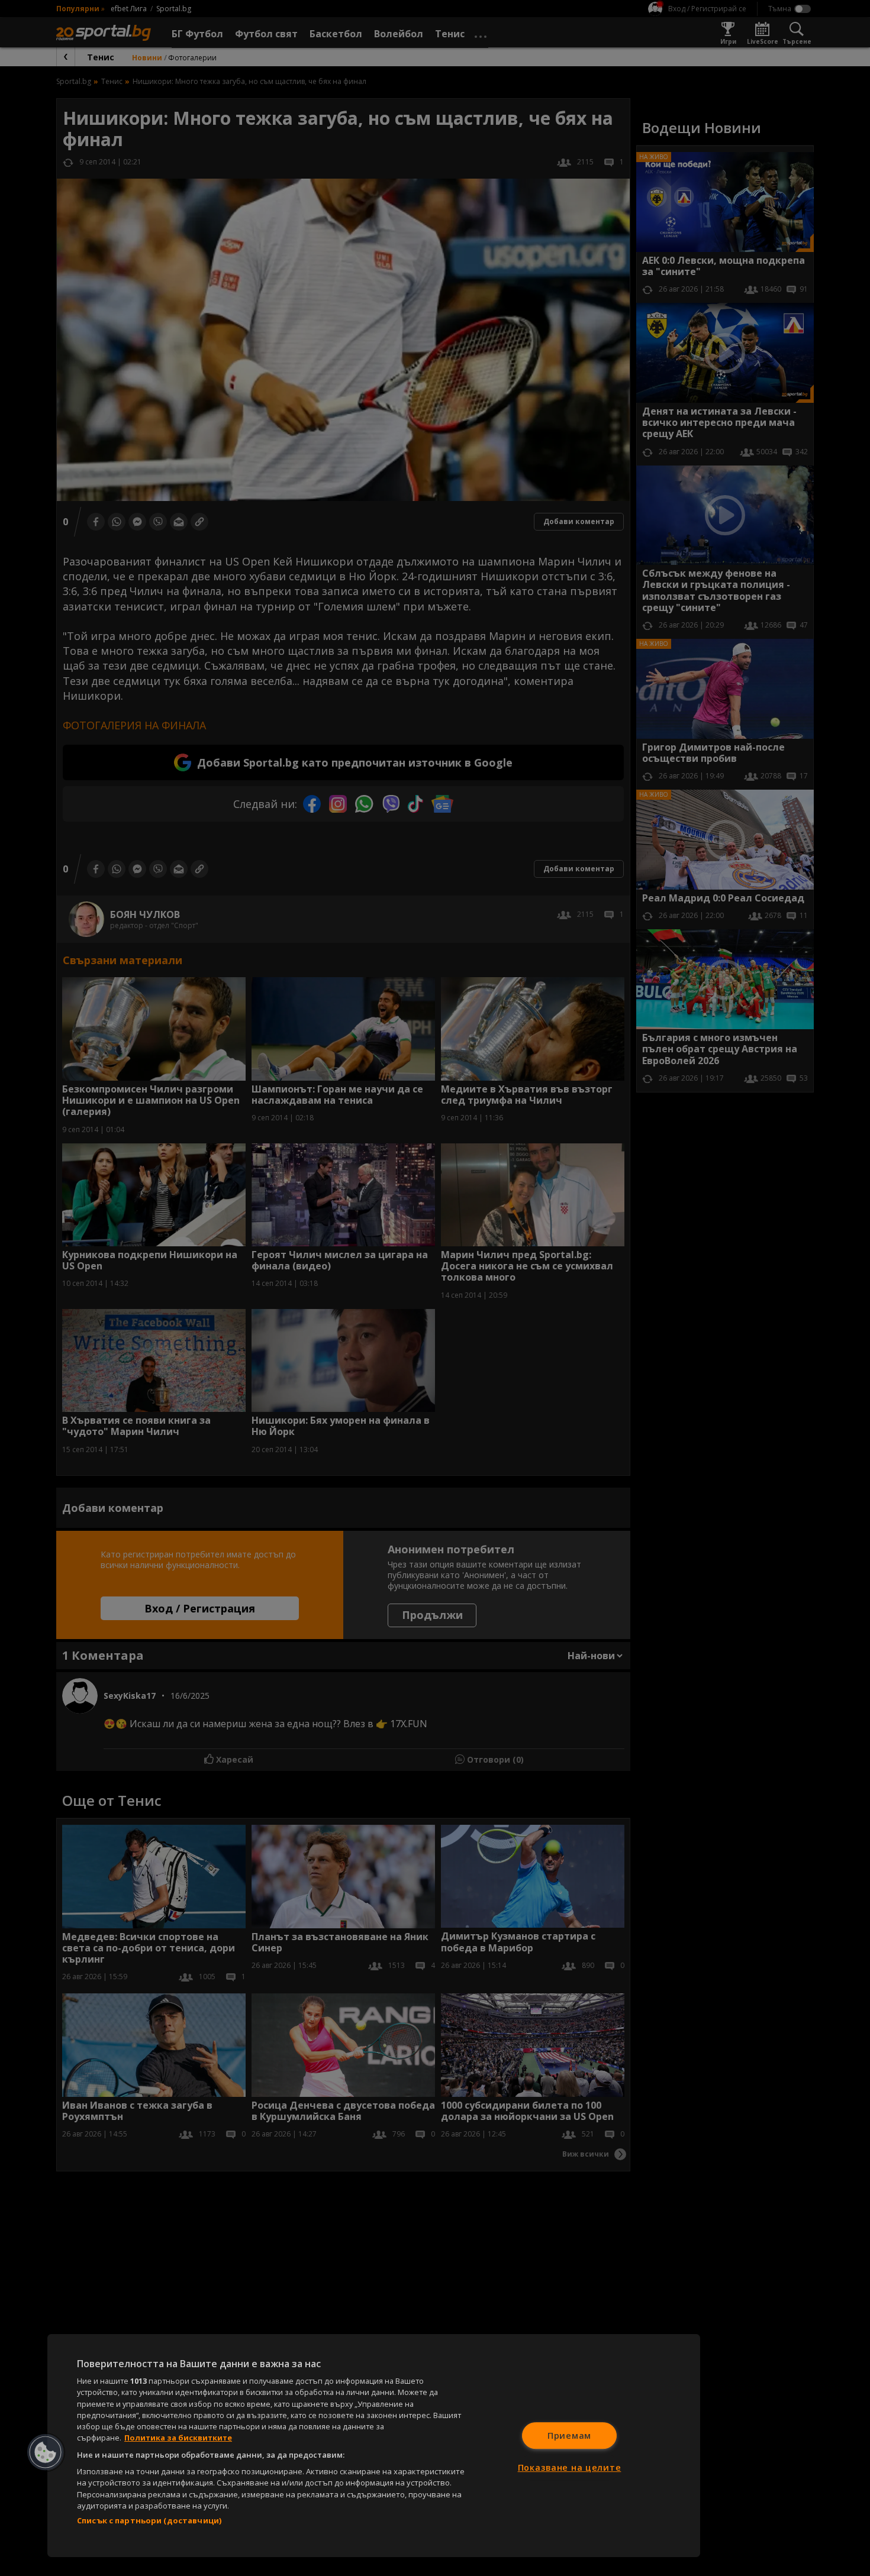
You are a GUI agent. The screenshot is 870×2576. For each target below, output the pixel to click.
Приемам (569, 2436)
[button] (46, 2452)
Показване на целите (570, 2467)
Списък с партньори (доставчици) (149, 2520)
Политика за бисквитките (178, 2438)
